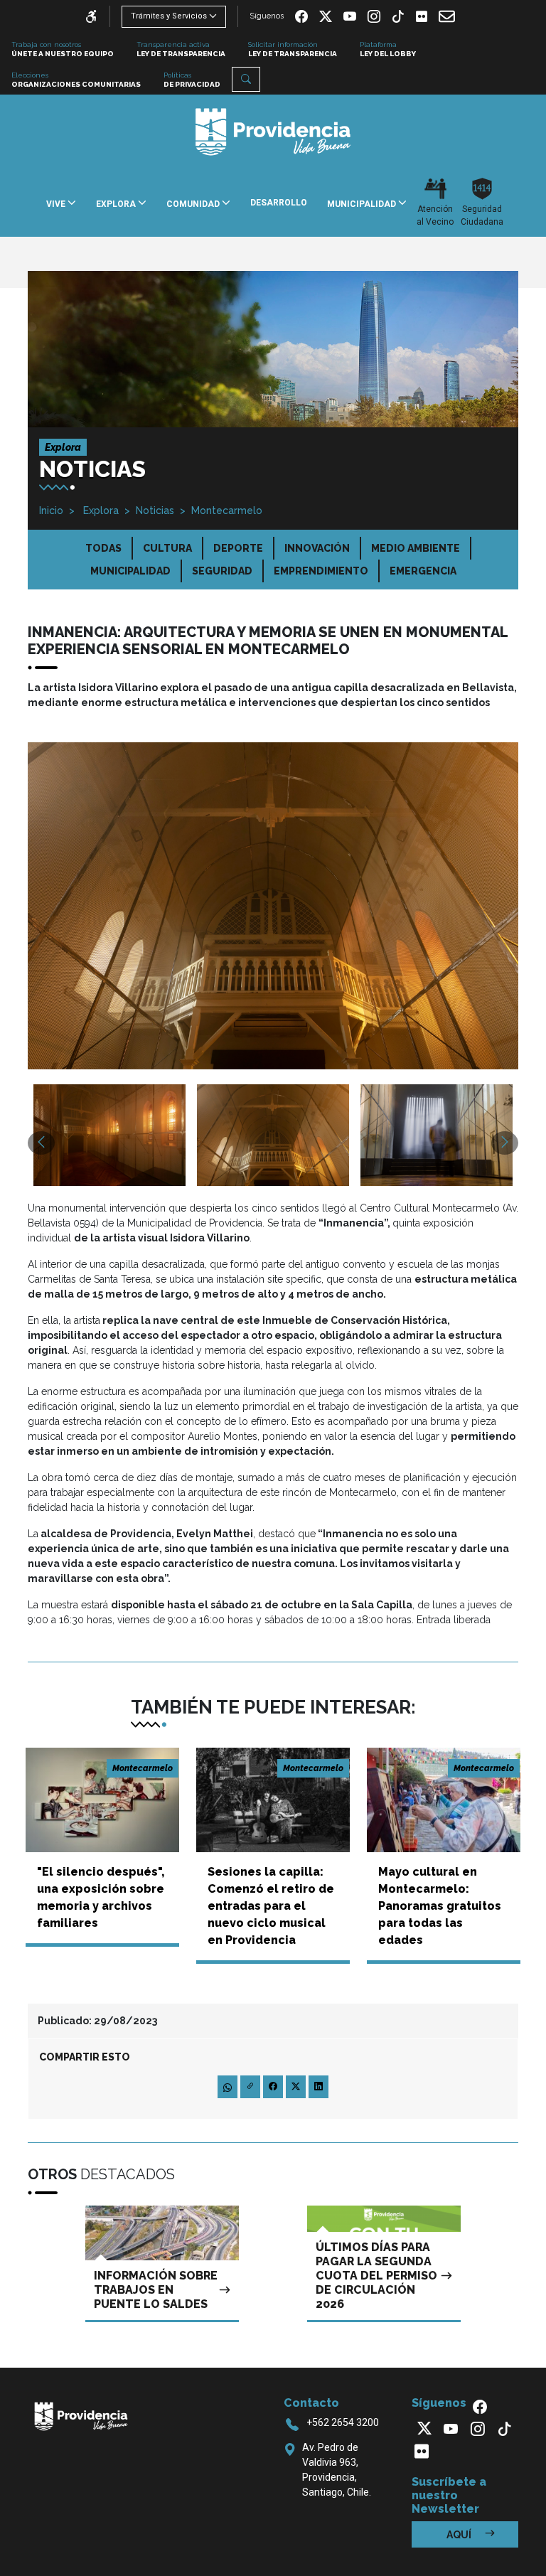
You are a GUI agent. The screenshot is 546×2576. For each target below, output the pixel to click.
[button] (246, 79)
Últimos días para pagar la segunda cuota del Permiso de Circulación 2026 (376, 2276)
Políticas (192, 80)
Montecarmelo (227, 511)
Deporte (238, 548)
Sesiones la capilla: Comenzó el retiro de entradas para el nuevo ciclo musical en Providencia (271, 1906)
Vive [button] (57, 204)
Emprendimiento (321, 571)
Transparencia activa (181, 49)
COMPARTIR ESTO (85, 2057)
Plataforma (388, 49)
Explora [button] (117, 204)
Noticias (155, 511)
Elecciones (76, 80)
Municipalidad (130, 571)
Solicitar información (293, 49)
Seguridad (222, 571)
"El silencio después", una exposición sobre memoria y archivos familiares (101, 1897)
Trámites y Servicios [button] (169, 16)
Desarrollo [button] (279, 203)
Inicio (51, 511)
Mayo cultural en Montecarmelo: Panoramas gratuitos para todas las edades (440, 1906)
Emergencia (423, 571)
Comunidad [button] (194, 204)
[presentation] (41, 1143)
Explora (100, 511)
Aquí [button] (460, 2535)
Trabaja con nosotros (63, 49)
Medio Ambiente (416, 548)
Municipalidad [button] (363, 204)
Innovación (317, 548)
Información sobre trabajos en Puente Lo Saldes (156, 2290)
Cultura (167, 548)
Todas (103, 548)
